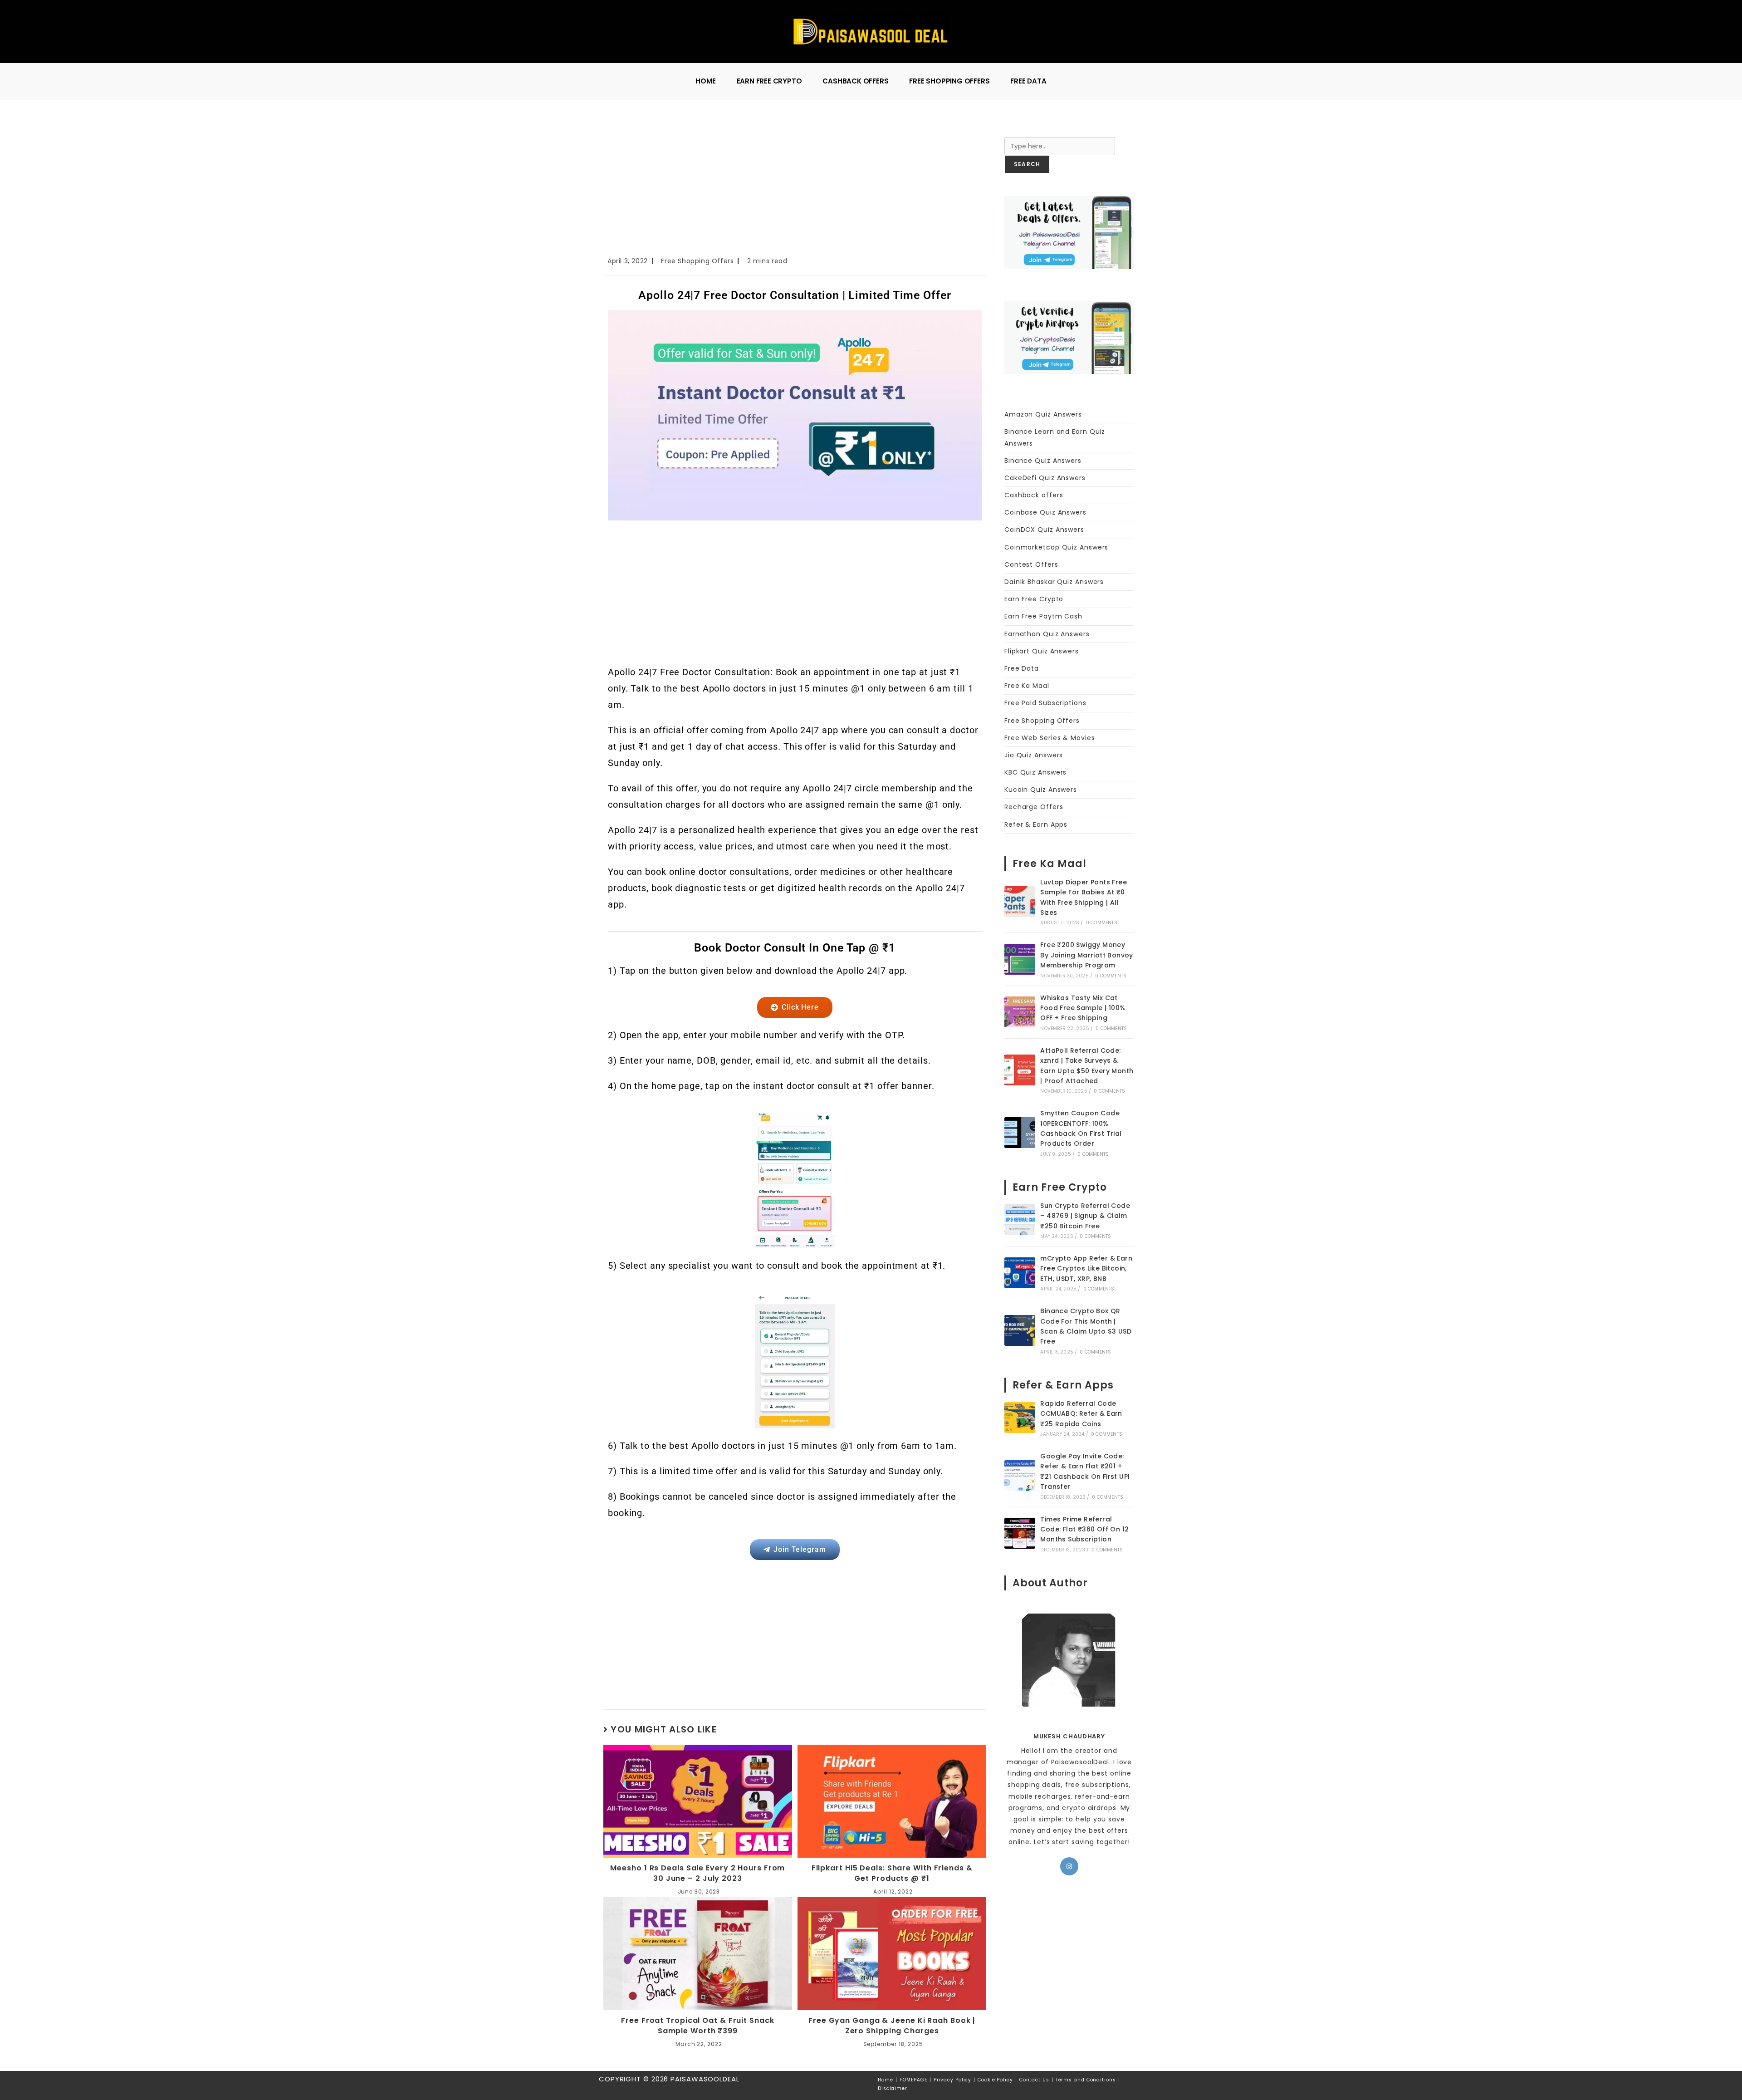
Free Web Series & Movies (1050, 738)
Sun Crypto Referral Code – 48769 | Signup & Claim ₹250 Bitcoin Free (1085, 1216)
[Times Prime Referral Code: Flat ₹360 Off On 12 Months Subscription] (1020, 1533)
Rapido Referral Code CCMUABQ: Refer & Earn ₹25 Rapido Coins (1081, 1414)
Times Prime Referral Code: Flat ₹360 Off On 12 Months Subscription (1084, 1529)
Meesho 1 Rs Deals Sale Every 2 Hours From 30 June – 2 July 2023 (697, 1873)
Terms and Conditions (1086, 2080)
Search (1017, 131)
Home (886, 2080)
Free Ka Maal (1027, 686)
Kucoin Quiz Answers (1041, 790)
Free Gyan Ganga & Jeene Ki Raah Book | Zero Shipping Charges (892, 2026)
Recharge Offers (1034, 807)
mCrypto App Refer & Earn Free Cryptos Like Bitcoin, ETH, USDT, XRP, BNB (1086, 1268)
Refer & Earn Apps (1036, 824)
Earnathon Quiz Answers (1047, 634)
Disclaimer (893, 2088)
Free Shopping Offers (697, 261)
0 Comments (1102, 923)
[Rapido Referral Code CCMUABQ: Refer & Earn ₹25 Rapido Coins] (1020, 1418)
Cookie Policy (995, 2080)
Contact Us (1034, 2080)
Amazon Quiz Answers (1043, 414)
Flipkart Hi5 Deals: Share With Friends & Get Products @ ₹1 (892, 1873)
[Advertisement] (795, 188)
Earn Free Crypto (1034, 599)
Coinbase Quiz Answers (1045, 512)
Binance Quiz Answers (1043, 461)
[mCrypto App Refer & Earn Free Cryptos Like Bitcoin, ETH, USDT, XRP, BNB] (1020, 1273)
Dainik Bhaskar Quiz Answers (1054, 582)
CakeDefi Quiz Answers (1045, 478)
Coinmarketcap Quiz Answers (1056, 547)
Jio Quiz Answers (1034, 755)
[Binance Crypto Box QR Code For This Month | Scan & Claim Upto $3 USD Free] (1020, 1330)
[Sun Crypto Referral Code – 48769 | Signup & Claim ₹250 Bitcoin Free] (1020, 1220)
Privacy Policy (953, 2080)
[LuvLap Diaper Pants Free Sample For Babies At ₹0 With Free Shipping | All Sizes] (1020, 902)
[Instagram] (1069, 1866)
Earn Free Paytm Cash (1043, 616)
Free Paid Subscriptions (1045, 703)
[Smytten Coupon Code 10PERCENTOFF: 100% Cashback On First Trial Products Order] (1020, 1133)
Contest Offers (1031, 564)
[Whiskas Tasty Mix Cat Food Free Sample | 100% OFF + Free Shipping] (1020, 1012)
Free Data (1022, 668)
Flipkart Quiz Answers (1042, 651)
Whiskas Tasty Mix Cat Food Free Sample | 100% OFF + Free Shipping (1083, 1008)
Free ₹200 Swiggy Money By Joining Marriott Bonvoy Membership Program (1086, 955)
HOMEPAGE (913, 2080)
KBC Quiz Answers (1035, 772)
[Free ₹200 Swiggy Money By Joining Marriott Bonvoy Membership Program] (1020, 959)
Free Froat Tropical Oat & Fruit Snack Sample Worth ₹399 (697, 2026)
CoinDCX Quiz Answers (1044, 530)
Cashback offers (1034, 495)
